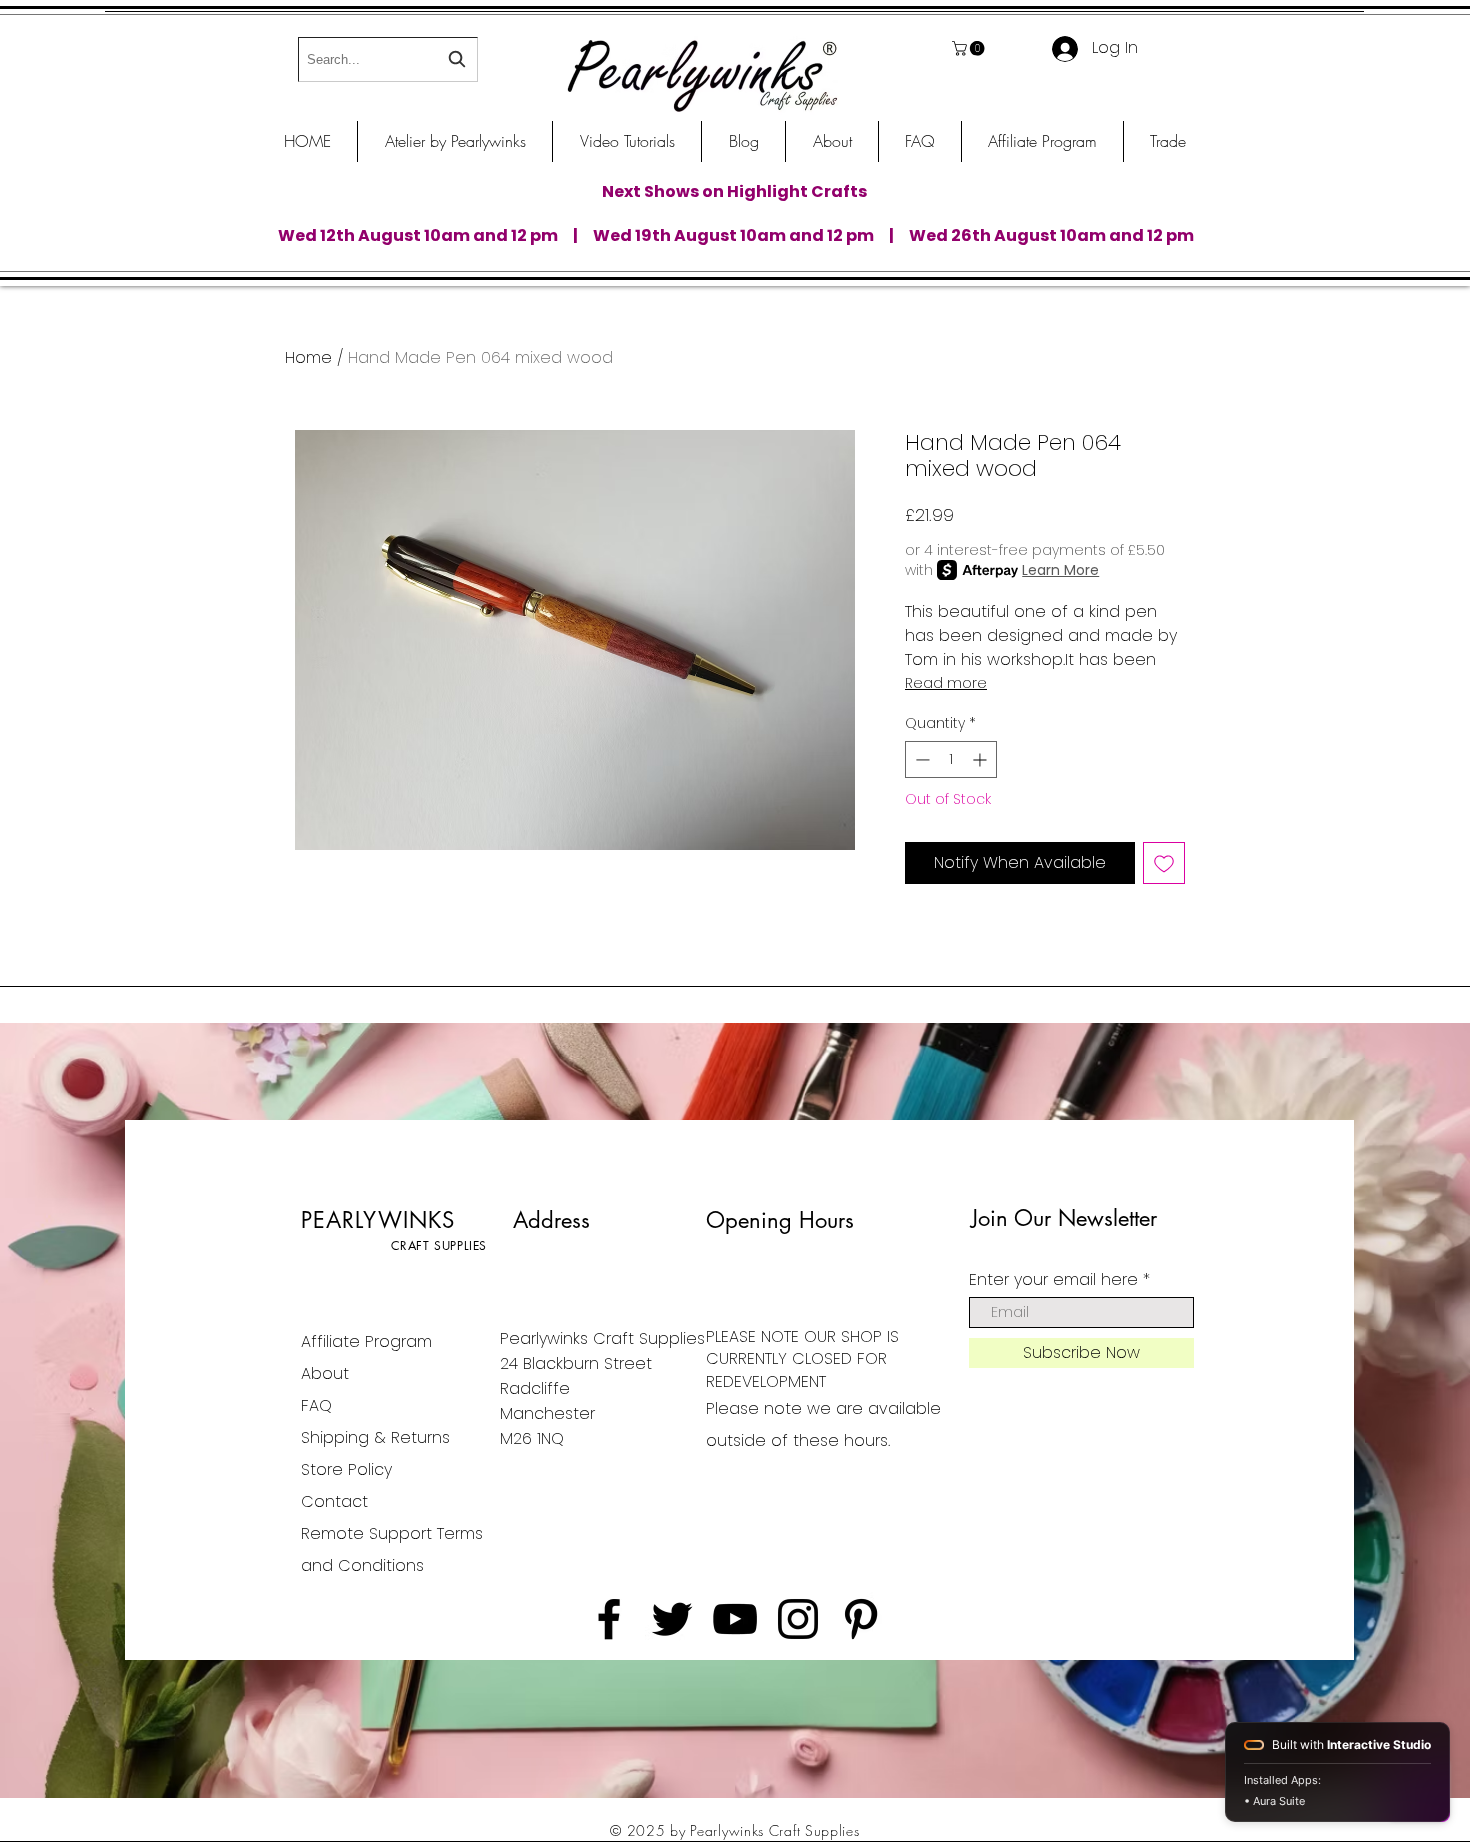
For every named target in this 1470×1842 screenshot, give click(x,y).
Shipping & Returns (375, 1437)
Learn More (1060, 570)
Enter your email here (1053, 1280)
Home (308, 357)
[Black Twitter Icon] (672, 1619)
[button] (970, 48)
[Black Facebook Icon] (609, 1619)
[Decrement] (920, 759)
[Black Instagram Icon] (798, 1619)
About (325, 1373)
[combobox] (388, 59)
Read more (946, 683)
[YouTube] (735, 1619)
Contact (334, 1501)
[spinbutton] (951, 759)
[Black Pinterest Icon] (861, 1619)
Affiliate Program (366, 1341)
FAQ (316, 1405)
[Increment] (981, 759)
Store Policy (346, 1469)
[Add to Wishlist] (1164, 863)
